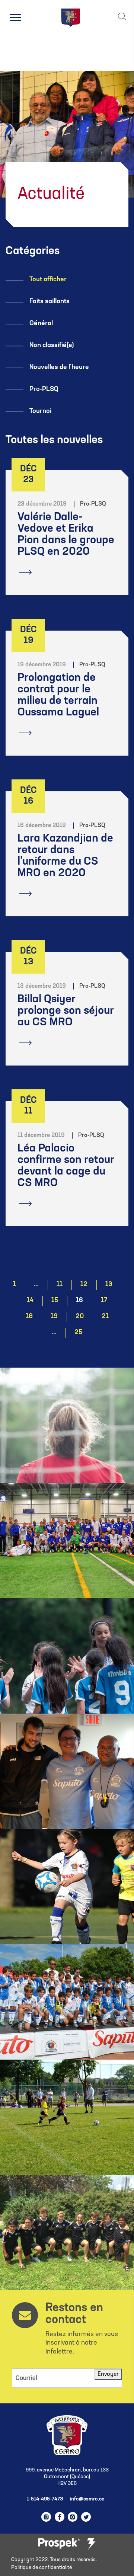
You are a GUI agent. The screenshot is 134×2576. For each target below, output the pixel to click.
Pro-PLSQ (44, 390)
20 (80, 1317)
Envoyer (108, 2374)
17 (104, 1301)
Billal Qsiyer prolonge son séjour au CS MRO (66, 1011)
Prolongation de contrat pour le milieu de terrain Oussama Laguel (58, 695)
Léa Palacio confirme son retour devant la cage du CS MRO (66, 1166)
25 (78, 1333)
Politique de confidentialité (42, 2568)
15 (55, 1301)
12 (84, 1285)
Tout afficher (48, 280)
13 (109, 1285)
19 (54, 1317)
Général (41, 324)
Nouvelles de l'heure (59, 368)
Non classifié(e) (52, 346)
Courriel (26, 2378)
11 (60, 1285)
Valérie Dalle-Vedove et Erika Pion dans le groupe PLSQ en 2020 (66, 535)
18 (29, 1317)
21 (105, 1317)
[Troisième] (91, 2544)
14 (30, 1301)
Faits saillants (50, 302)
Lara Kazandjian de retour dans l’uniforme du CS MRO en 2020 (65, 856)
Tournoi (40, 411)
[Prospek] (59, 2544)
